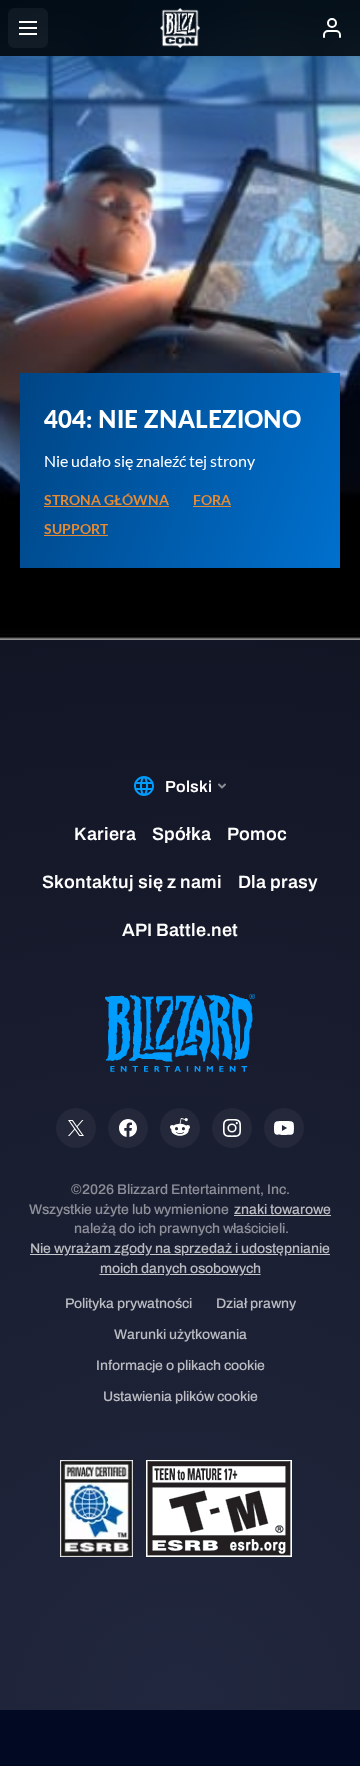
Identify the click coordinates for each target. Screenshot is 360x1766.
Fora (212, 500)
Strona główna (106, 500)
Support (76, 529)
